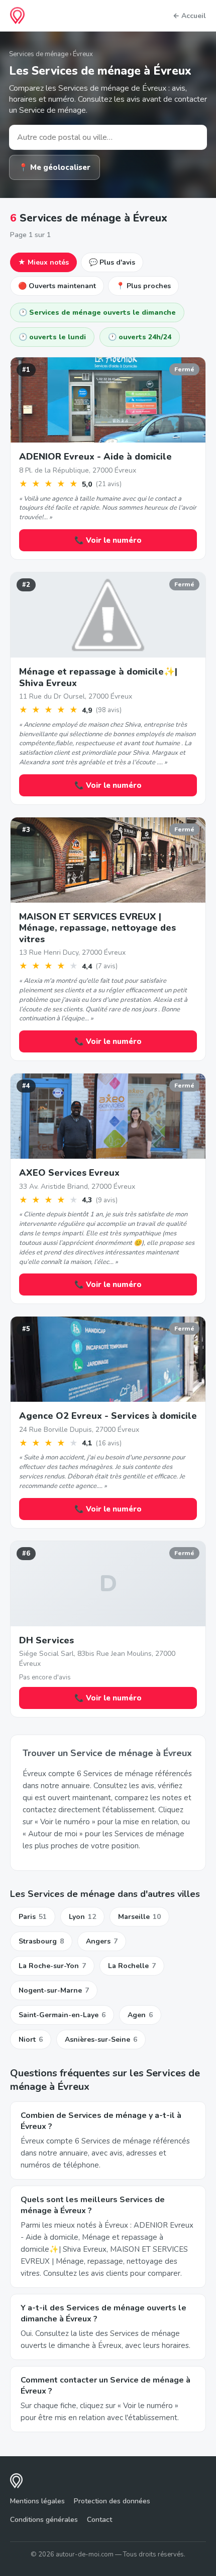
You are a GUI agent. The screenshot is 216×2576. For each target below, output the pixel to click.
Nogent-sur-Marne (54, 1990)
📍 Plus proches (143, 286)
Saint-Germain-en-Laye (62, 2015)
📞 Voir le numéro (108, 540)
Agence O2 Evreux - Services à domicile (108, 1416)
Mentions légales (37, 2501)
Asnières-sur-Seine (101, 2040)
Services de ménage (39, 54)
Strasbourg (41, 1941)
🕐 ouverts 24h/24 (140, 337)
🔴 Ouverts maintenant (57, 286)
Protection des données (112, 2501)
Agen (140, 2015)
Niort (31, 2040)
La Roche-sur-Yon (52, 1966)
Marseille (139, 1917)
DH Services (46, 1640)
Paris (33, 1917)
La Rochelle (132, 1966)
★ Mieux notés (43, 262)
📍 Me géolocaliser (55, 167)
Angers (102, 1941)
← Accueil (189, 16)
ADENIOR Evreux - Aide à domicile (95, 457)
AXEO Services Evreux (69, 1173)
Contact (99, 2520)
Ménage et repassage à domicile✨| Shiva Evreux (98, 677)
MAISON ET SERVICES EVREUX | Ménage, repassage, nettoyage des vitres (97, 928)
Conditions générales (44, 2520)
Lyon (82, 1917)
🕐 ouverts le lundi (52, 337)
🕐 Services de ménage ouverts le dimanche (97, 312)
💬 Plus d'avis (112, 262)
